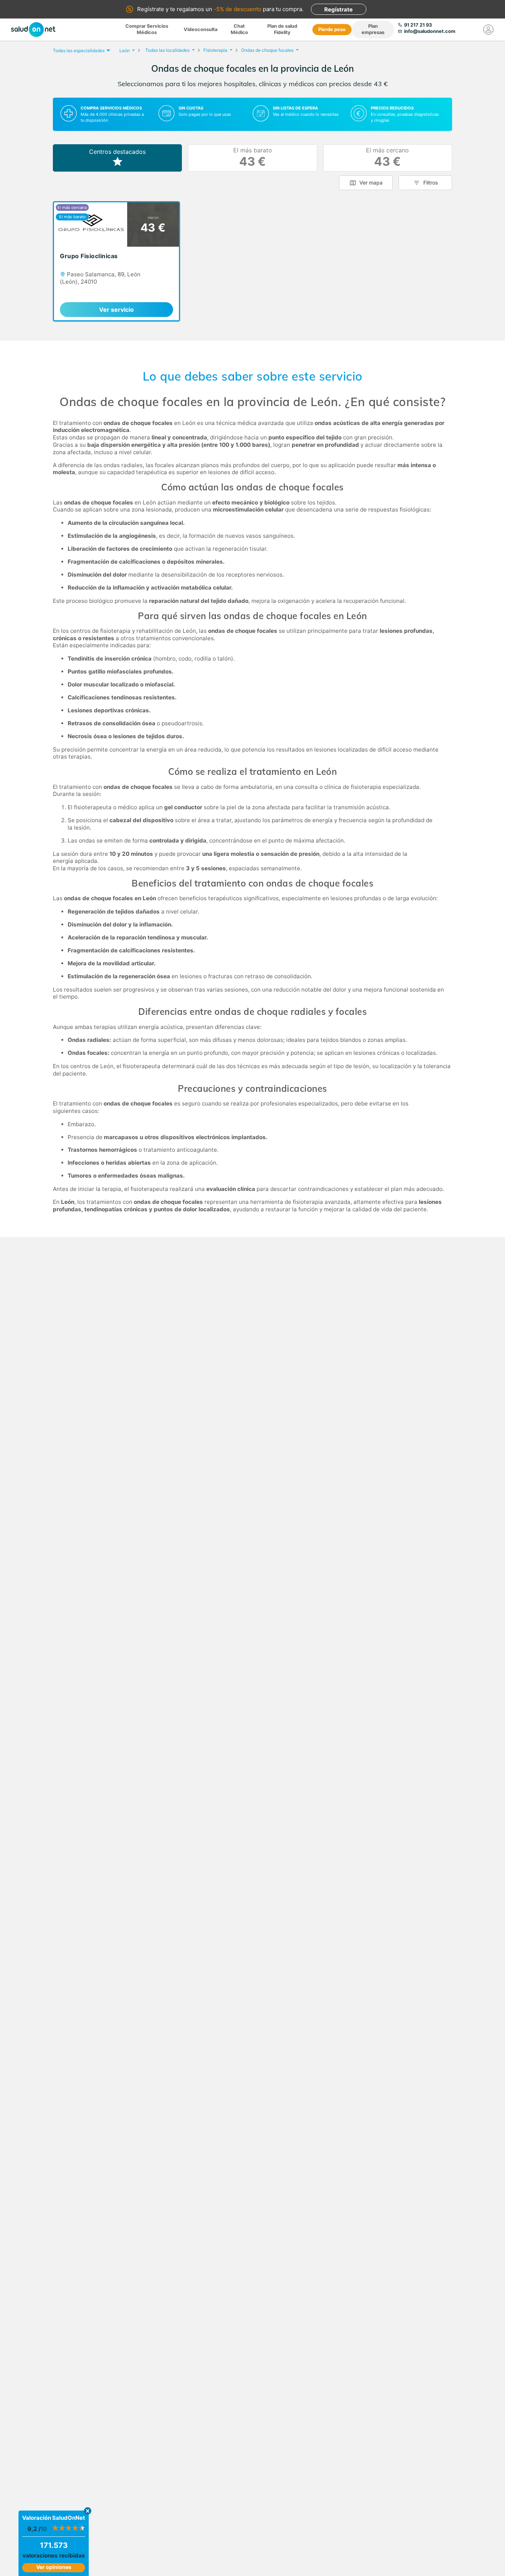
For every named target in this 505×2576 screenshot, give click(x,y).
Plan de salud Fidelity (282, 29)
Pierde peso (332, 29)
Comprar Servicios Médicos (147, 29)
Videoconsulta (201, 29)
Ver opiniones (54, 2567)
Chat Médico (239, 29)
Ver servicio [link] (116, 310)
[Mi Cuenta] (488, 30)
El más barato (253, 158)
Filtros (431, 183)
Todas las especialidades (79, 50)
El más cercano (387, 158)
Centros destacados (117, 152)
